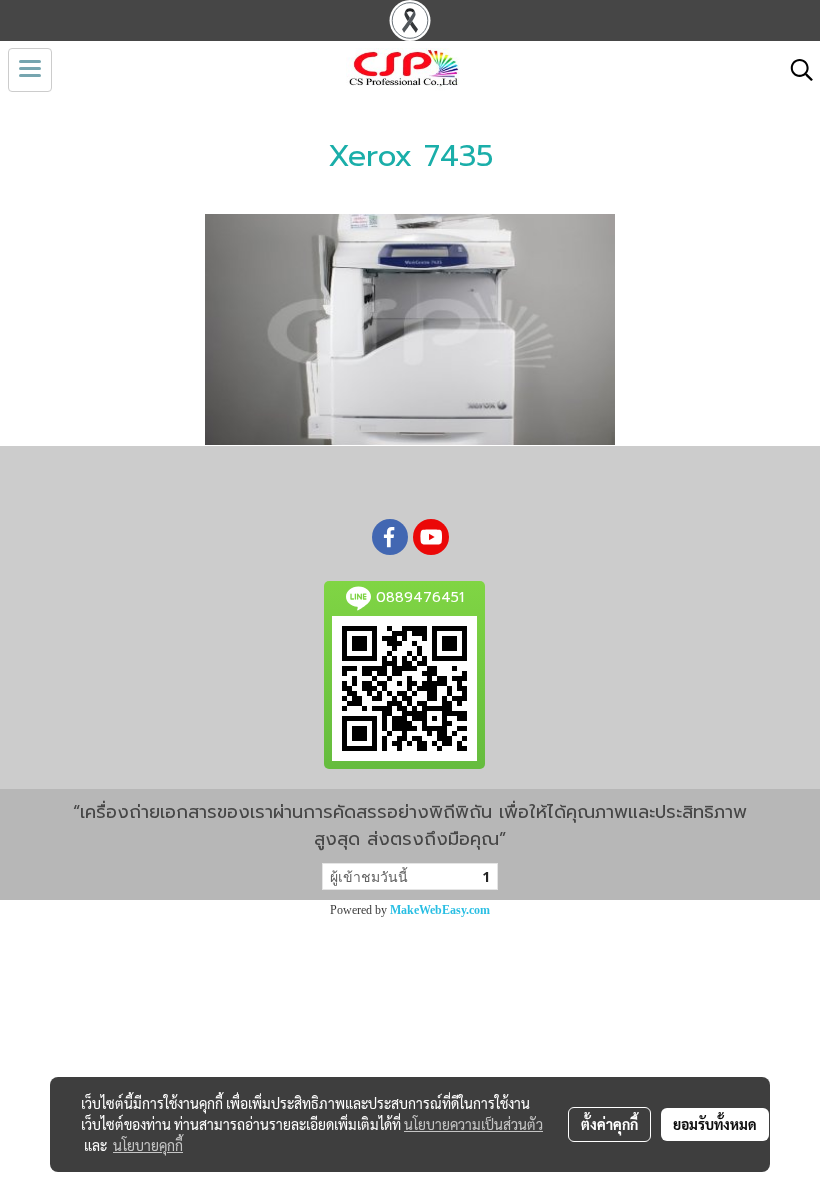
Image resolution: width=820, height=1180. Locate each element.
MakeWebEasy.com (440, 910)
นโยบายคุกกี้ (148, 1145)
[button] (795, 70)
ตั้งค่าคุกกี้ (609, 1124)
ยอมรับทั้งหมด (715, 1124)
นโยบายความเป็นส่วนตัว (473, 1124)
